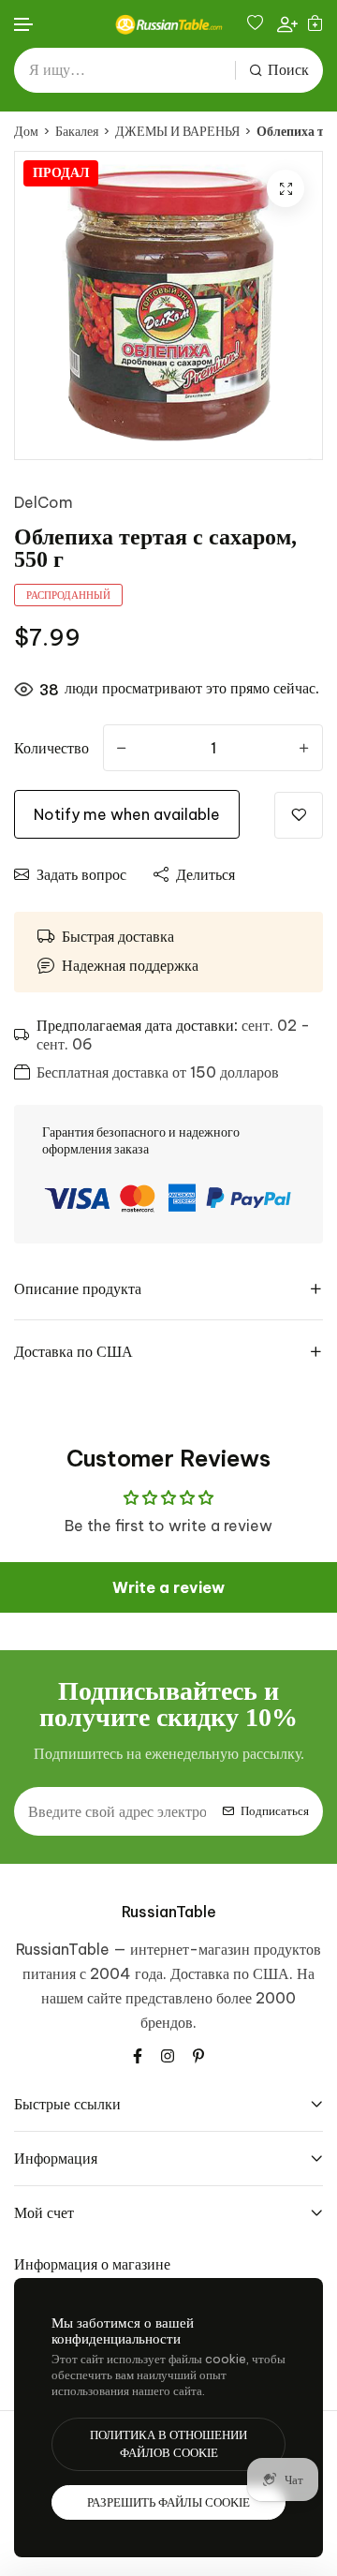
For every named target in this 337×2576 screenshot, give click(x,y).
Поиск (288, 70)
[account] (287, 23)
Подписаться (275, 1811)
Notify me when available (127, 814)
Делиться (205, 874)
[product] (286, 188)
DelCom (44, 502)
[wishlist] (257, 24)
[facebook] (138, 2054)
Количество (51, 748)
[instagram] (168, 2054)
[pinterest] (198, 2054)
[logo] (168, 24)
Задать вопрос (81, 874)
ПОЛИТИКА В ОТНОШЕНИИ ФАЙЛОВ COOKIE (168, 2444)
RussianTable (169, 1912)
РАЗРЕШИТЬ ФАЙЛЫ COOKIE (168, 2502)
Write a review (168, 1587)
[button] (24, 25)
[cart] (315, 24)
